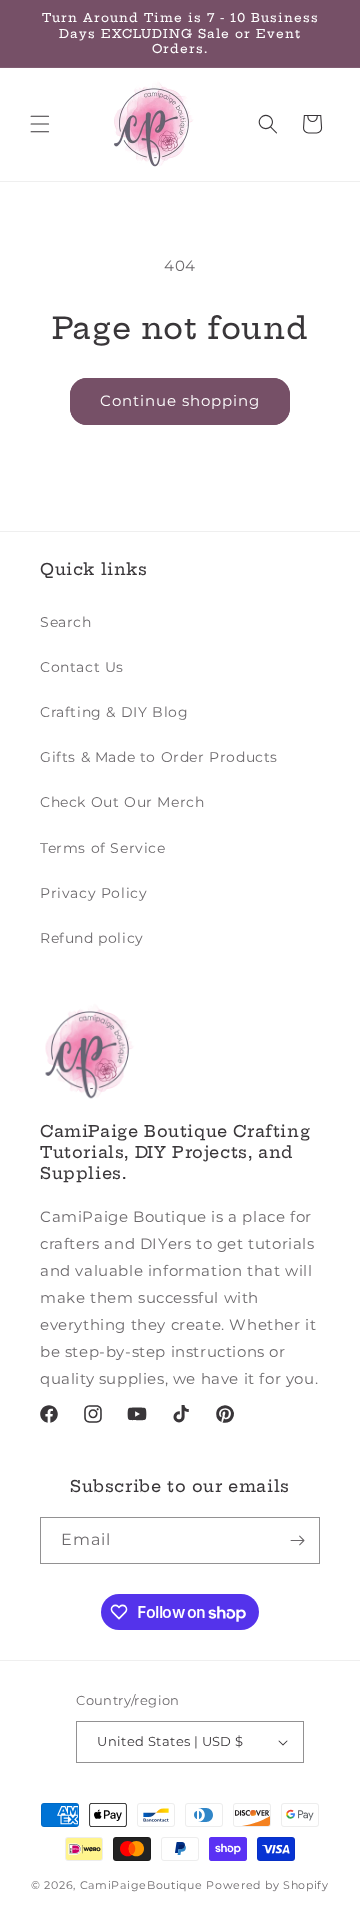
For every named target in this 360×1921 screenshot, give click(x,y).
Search (66, 622)
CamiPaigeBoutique (141, 1885)
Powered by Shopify (267, 1885)
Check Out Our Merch (122, 802)
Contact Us (82, 667)
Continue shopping (180, 400)
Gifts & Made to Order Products (159, 757)
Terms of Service (103, 848)
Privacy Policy (93, 893)
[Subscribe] (297, 1540)
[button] (40, 124)
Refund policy (92, 938)
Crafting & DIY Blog (114, 712)
